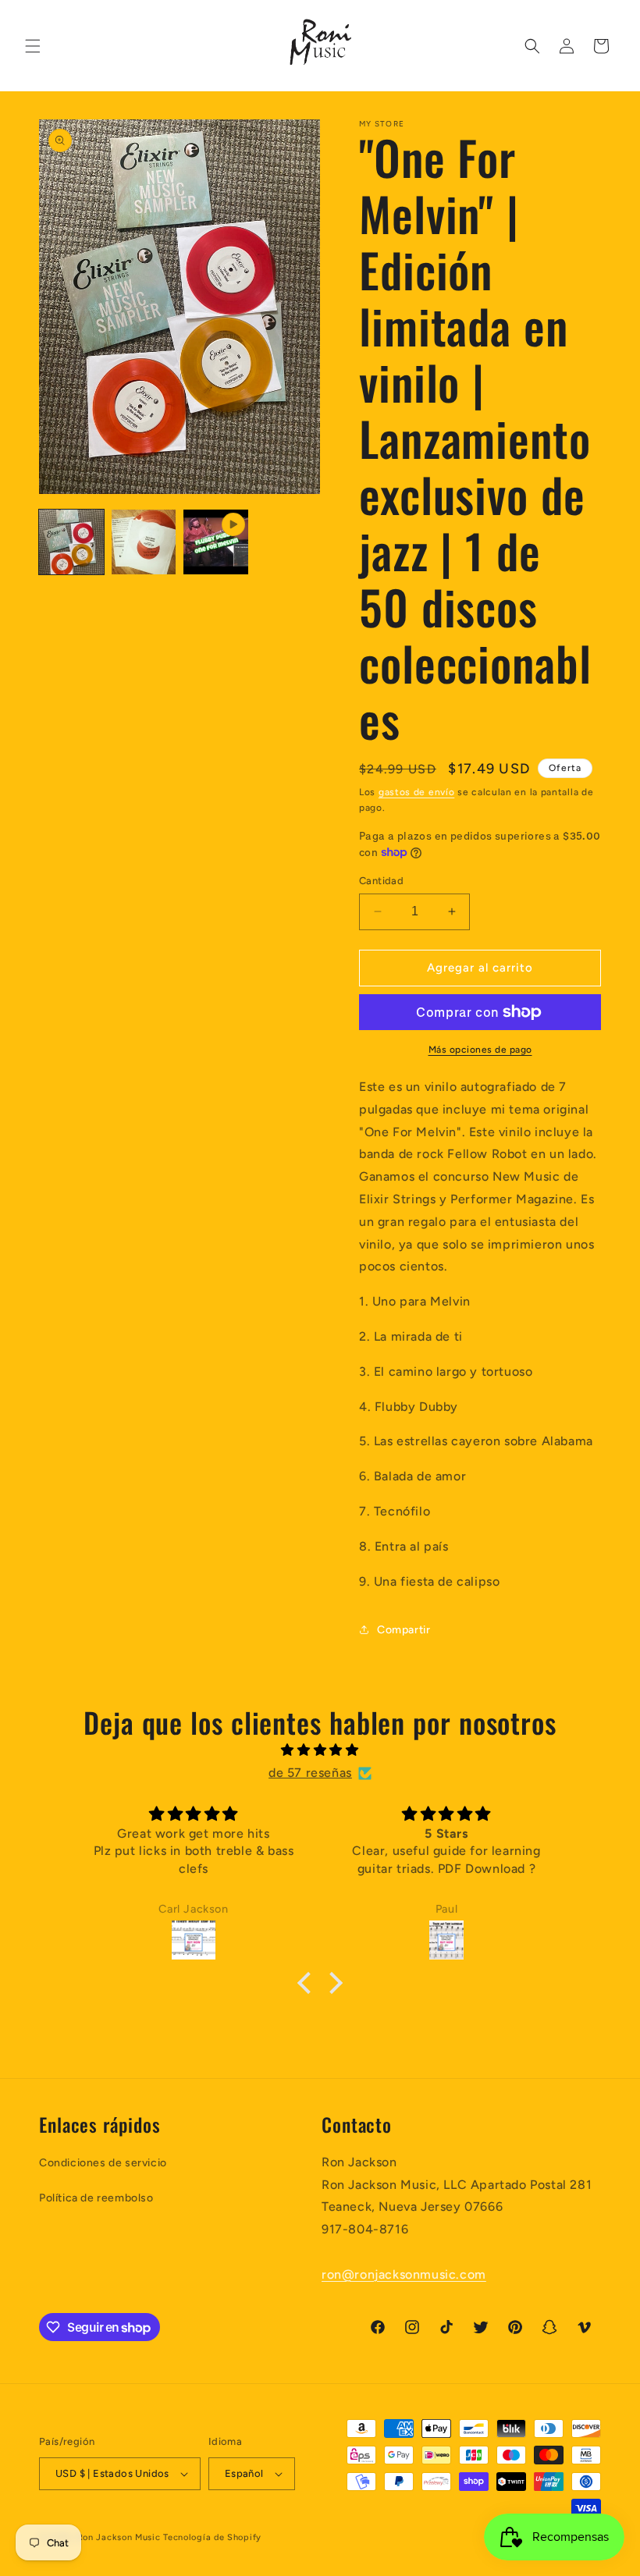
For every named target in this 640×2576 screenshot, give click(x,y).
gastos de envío (417, 792)
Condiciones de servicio (103, 2163)
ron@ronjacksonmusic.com (404, 2274)
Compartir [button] (404, 1630)
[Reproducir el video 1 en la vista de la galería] (216, 542)
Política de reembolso (96, 2198)
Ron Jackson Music (119, 2537)
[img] (320, 1750)
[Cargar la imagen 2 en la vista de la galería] (144, 542)
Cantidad (381, 881)
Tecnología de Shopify (212, 2537)
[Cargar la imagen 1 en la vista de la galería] (71, 542)
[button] (33, 46)
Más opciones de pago (480, 1050)
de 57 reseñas (310, 1773)
